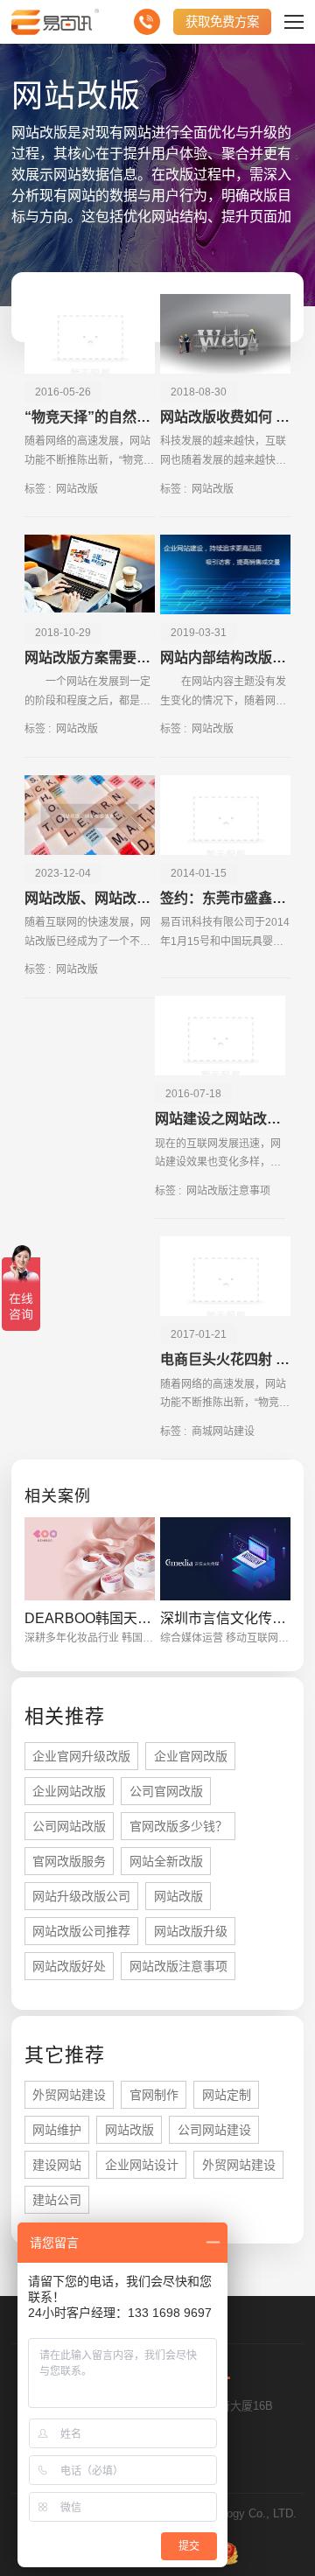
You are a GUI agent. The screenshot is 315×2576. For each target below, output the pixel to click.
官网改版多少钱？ (178, 1826)
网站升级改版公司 (81, 1896)
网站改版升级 (191, 1931)
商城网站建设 (223, 1431)
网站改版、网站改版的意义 (90, 898)
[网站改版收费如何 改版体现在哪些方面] (225, 334)
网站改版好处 (69, 1966)
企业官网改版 (191, 1756)
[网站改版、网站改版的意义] (90, 815)
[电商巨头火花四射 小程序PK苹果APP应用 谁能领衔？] (225, 1276)
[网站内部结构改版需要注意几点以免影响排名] (225, 574)
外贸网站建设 (69, 2095)
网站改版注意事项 (228, 1191)
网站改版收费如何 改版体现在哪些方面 (225, 417)
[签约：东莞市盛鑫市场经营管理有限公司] (225, 815)
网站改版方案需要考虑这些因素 (90, 658)
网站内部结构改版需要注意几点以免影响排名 (225, 658)
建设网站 (57, 2165)
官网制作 (154, 2095)
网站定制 (227, 2095)
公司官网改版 (166, 1791)
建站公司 (57, 2200)
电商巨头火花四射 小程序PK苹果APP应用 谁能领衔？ (225, 1359)
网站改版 (77, 489)
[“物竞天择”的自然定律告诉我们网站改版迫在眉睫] (90, 334)
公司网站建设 (214, 2130)
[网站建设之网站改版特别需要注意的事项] (220, 1036)
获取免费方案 (222, 22)
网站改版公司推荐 (81, 1931)
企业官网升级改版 (81, 1756)
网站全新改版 (166, 1861)
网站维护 (57, 2130)
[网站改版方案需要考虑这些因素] (90, 574)
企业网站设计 (142, 2165)
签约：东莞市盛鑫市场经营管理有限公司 (225, 898)
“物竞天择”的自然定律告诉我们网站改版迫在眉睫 (90, 417)
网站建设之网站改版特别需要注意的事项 (220, 1119)
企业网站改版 (69, 1791)
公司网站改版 (69, 1826)
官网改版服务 (69, 1861)
